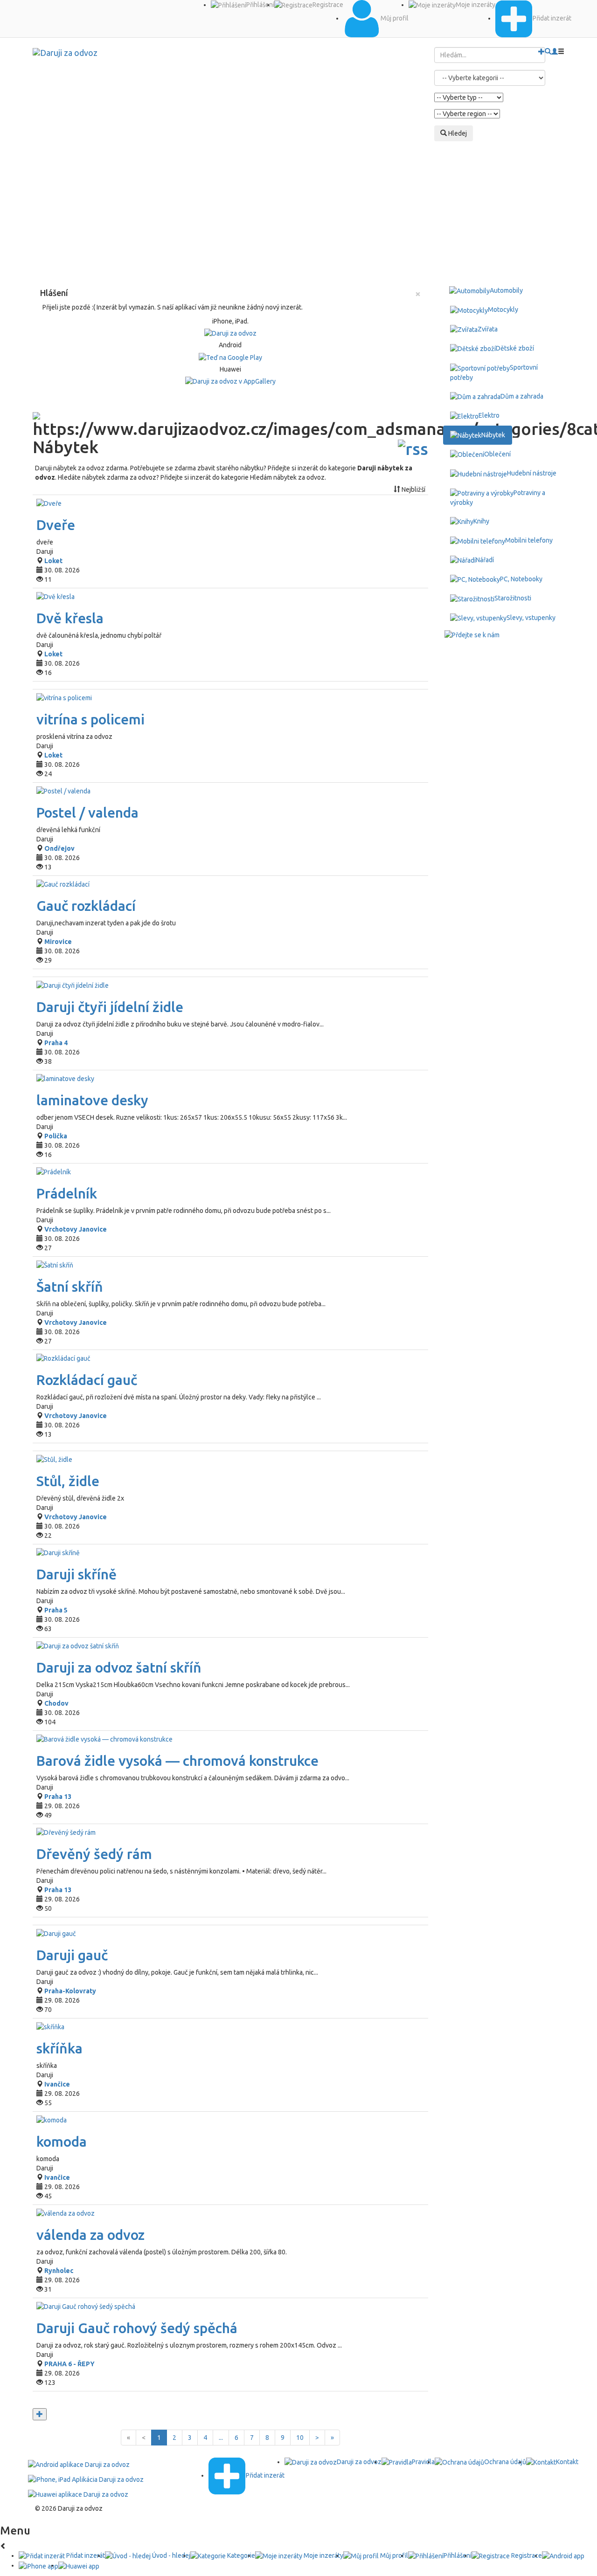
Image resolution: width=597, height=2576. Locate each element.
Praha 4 (56, 1043)
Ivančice (57, 2084)
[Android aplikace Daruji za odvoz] (79, 2464)
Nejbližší (413, 489)
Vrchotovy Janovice (76, 1229)
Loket (53, 561)
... (221, 2438)
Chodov (56, 1703)
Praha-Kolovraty (70, 1991)
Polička (56, 1136)
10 (300, 2438)
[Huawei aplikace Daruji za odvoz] (78, 2493)
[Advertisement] (298, 211)
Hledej (457, 133)
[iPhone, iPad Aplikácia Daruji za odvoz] (86, 2479)
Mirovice (58, 942)
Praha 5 (56, 1610)
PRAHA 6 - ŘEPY (69, 2364)
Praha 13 (58, 1797)
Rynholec (59, 2271)
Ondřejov (59, 848)
